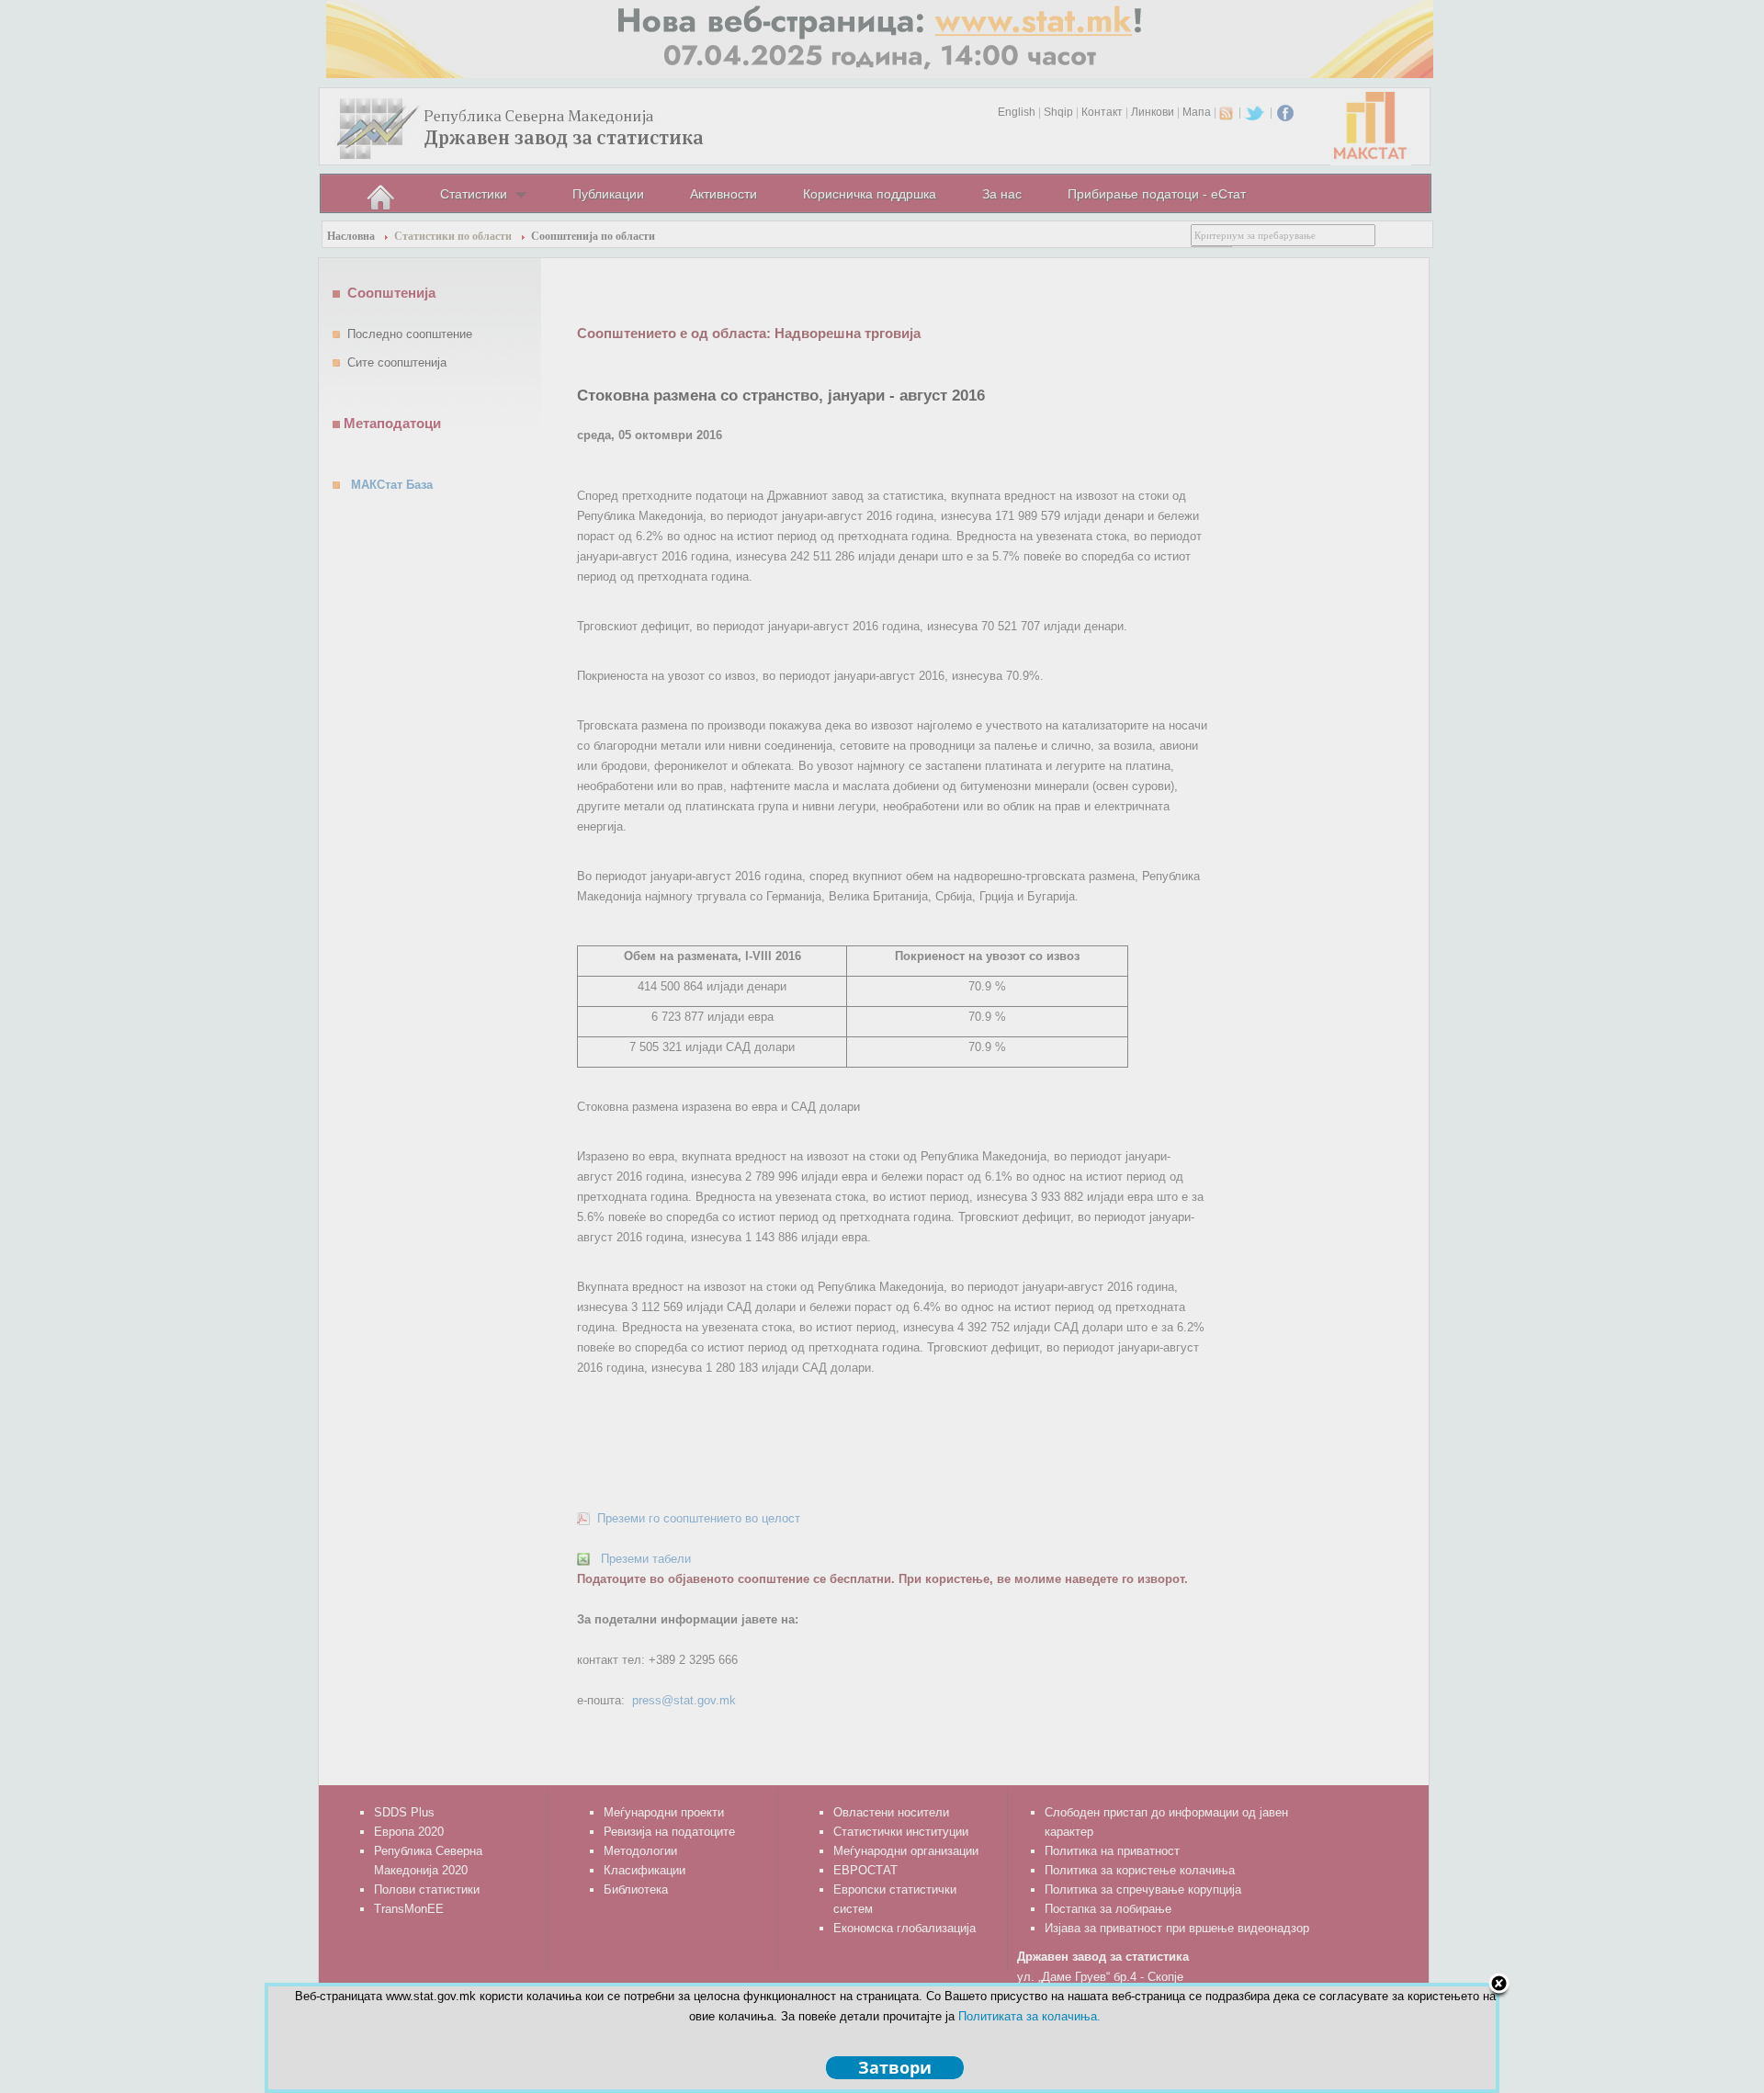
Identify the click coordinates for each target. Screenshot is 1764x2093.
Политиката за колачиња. (1029, 2016)
